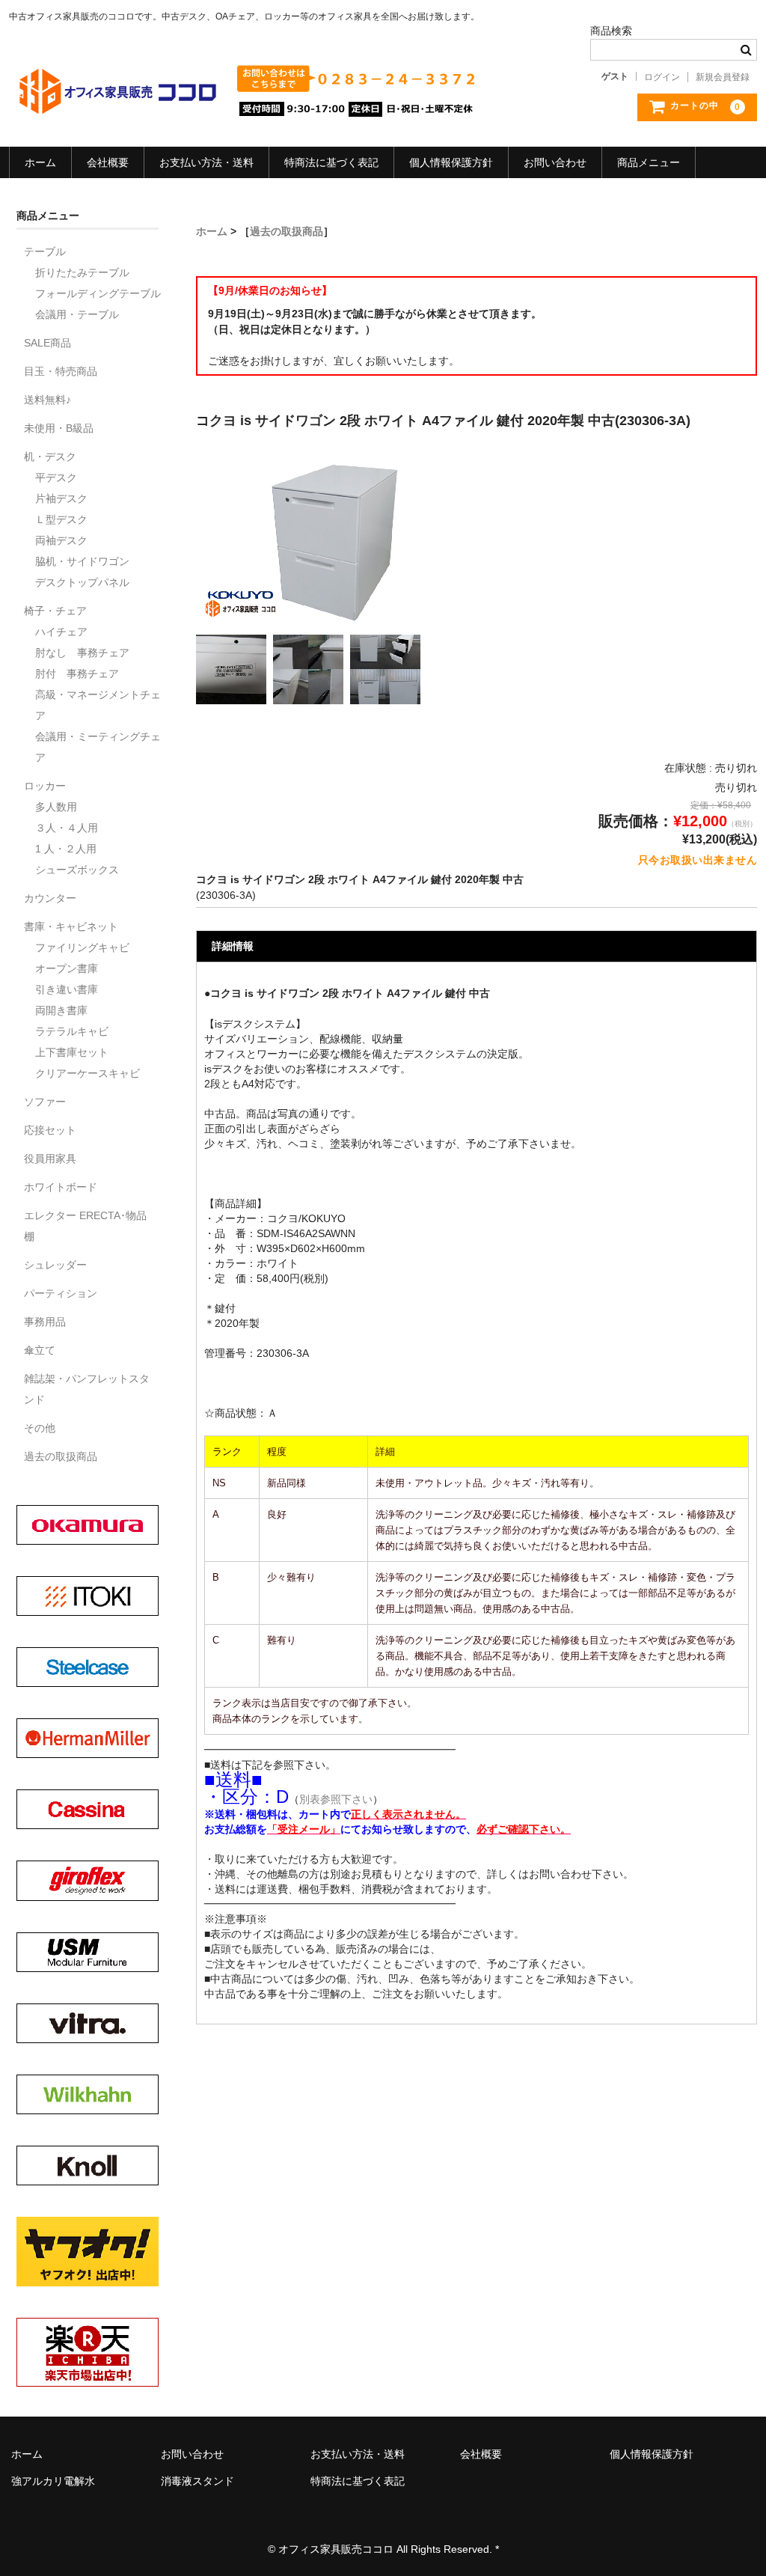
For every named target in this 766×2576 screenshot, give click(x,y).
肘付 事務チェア (77, 674)
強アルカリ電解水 (53, 2481)
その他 (40, 1428)
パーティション (61, 1293)
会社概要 (108, 162)
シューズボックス (77, 870)
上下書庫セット (72, 1052)
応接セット (50, 1130)
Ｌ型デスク (61, 519)
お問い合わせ (555, 162)
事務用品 (45, 1322)
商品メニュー (649, 162)
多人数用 (56, 807)
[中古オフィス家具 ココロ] (122, 106)
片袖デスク (61, 498)
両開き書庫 (61, 1010)
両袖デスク (61, 540)
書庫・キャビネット (71, 927)
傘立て (40, 1350)
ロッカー (45, 786)
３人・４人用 (67, 828)
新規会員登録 (723, 77)
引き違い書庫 (67, 989)
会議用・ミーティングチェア (98, 747)
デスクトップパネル (82, 582)
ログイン (662, 77)
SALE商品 (48, 343)
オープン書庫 (67, 968)
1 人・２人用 (66, 849)
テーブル (45, 251)
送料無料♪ (48, 400)
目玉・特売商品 (61, 371)
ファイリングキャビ (82, 947)
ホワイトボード (61, 1187)
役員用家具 (50, 1159)
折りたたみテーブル (82, 272)
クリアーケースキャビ (88, 1073)
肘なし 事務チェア (82, 653)
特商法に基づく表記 (331, 162)
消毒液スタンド (197, 2481)
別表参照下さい (336, 1799)
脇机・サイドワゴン (82, 561)
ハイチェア (61, 632)
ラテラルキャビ (72, 1031)
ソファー (45, 1102)
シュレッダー (55, 1265)
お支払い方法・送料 (206, 162)
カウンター (50, 898)
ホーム (40, 162)
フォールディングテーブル (98, 293)
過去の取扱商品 (287, 231)
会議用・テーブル (77, 314)
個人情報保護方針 (451, 162)
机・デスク (50, 457)
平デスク (56, 477)
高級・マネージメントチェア (98, 705)
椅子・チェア (55, 611)
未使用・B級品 (59, 428)
